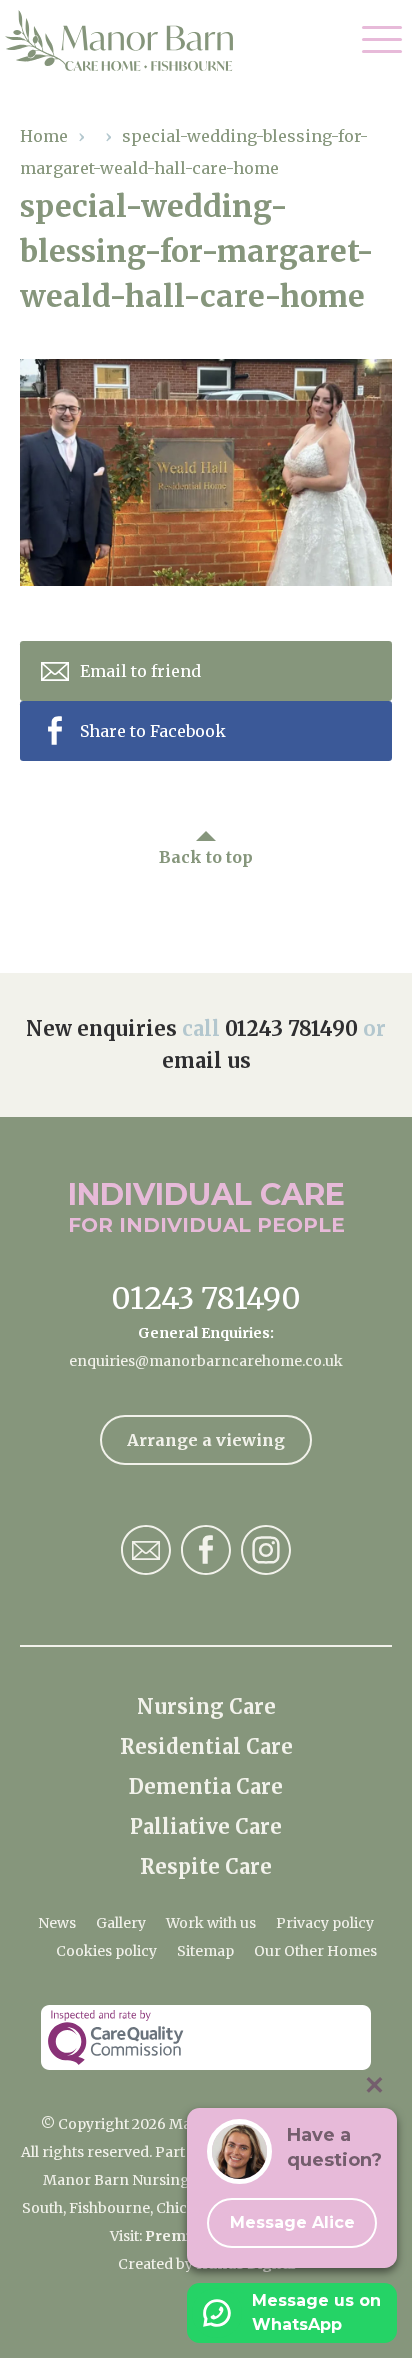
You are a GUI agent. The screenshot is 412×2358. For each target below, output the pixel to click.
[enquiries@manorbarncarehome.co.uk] (146, 1550)
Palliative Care (206, 1826)
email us (206, 1060)
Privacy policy (325, 1923)
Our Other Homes (315, 1951)
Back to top (206, 857)
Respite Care (206, 1866)
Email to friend (140, 671)
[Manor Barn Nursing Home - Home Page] (132, 41)
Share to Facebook (153, 731)
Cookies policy (106, 1951)
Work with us (211, 1923)
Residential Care (206, 1746)
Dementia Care (206, 1786)
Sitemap (205, 1951)
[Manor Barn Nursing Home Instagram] (266, 1550)
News (57, 1923)
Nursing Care (206, 1706)
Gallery (121, 1923)
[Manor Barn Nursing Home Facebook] (206, 1550)
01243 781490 (291, 1028)
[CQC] (206, 2037)
